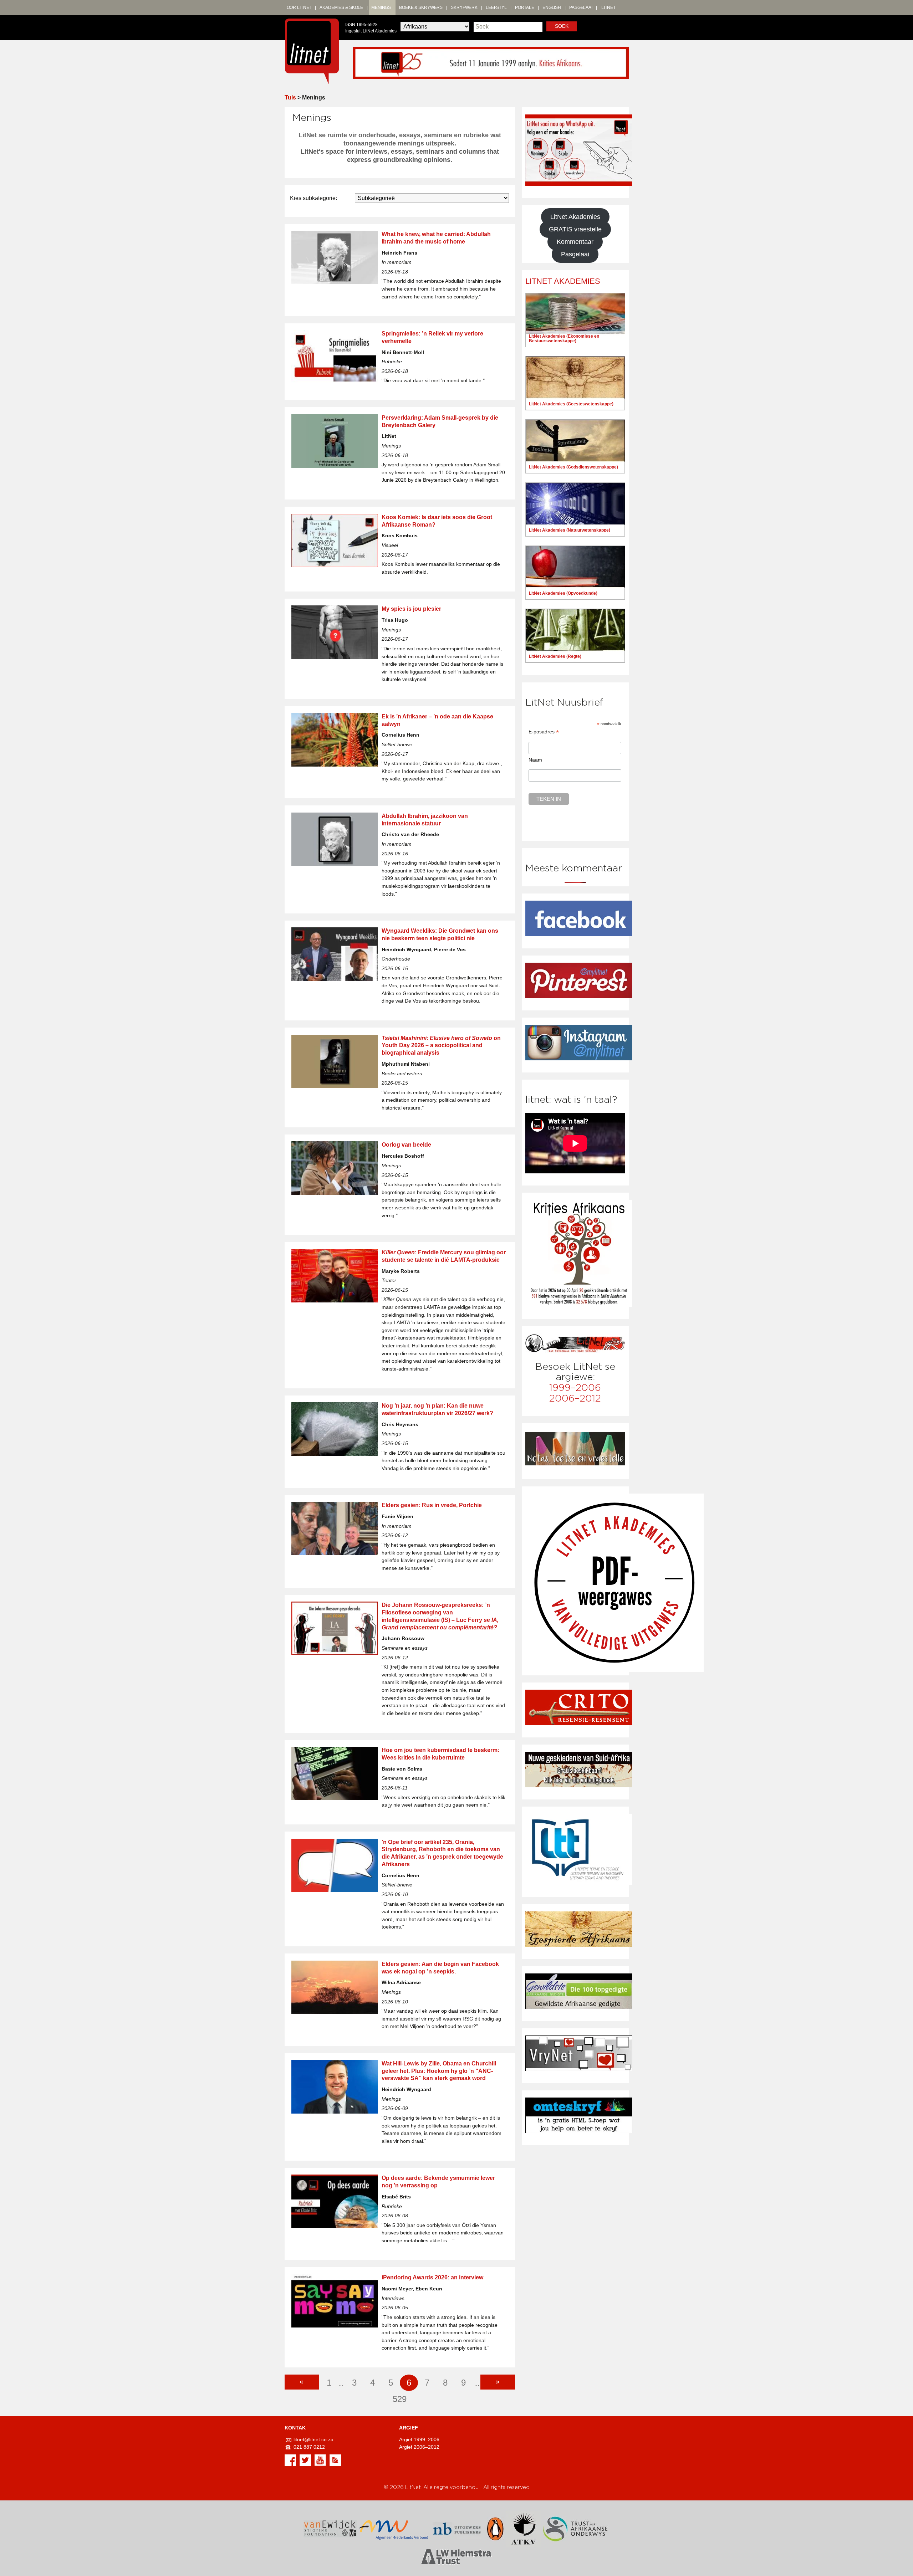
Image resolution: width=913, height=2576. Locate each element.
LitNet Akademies (575, 217)
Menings (381, 7)
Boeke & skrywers (421, 7)
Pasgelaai (581, 7)
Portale (525, 7)
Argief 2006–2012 (419, 2447)
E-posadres (544, 732)
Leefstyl (496, 7)
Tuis (290, 98)
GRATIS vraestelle (575, 229)
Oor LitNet (299, 7)
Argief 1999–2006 (419, 2440)
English (552, 7)
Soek (562, 26)
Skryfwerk (464, 7)
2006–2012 (575, 1399)
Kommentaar (575, 242)
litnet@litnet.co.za (313, 2440)
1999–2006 (575, 1388)
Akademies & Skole (341, 7)
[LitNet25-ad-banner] (491, 63)
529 (400, 2399)
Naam (535, 760)
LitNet (608, 7)
